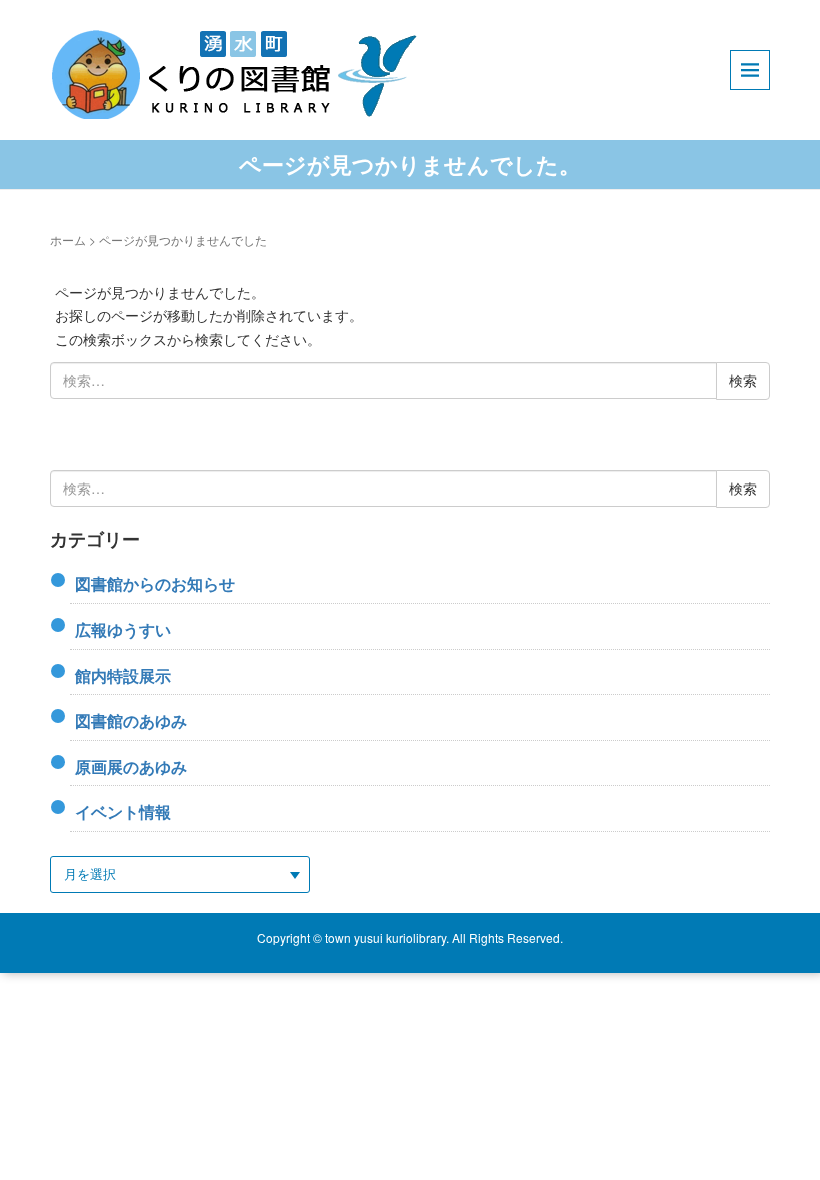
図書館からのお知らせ (155, 583)
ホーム (68, 239)
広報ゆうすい (123, 629)
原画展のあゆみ (131, 766)
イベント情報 (123, 811)
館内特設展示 (123, 675)
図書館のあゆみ (131, 720)
